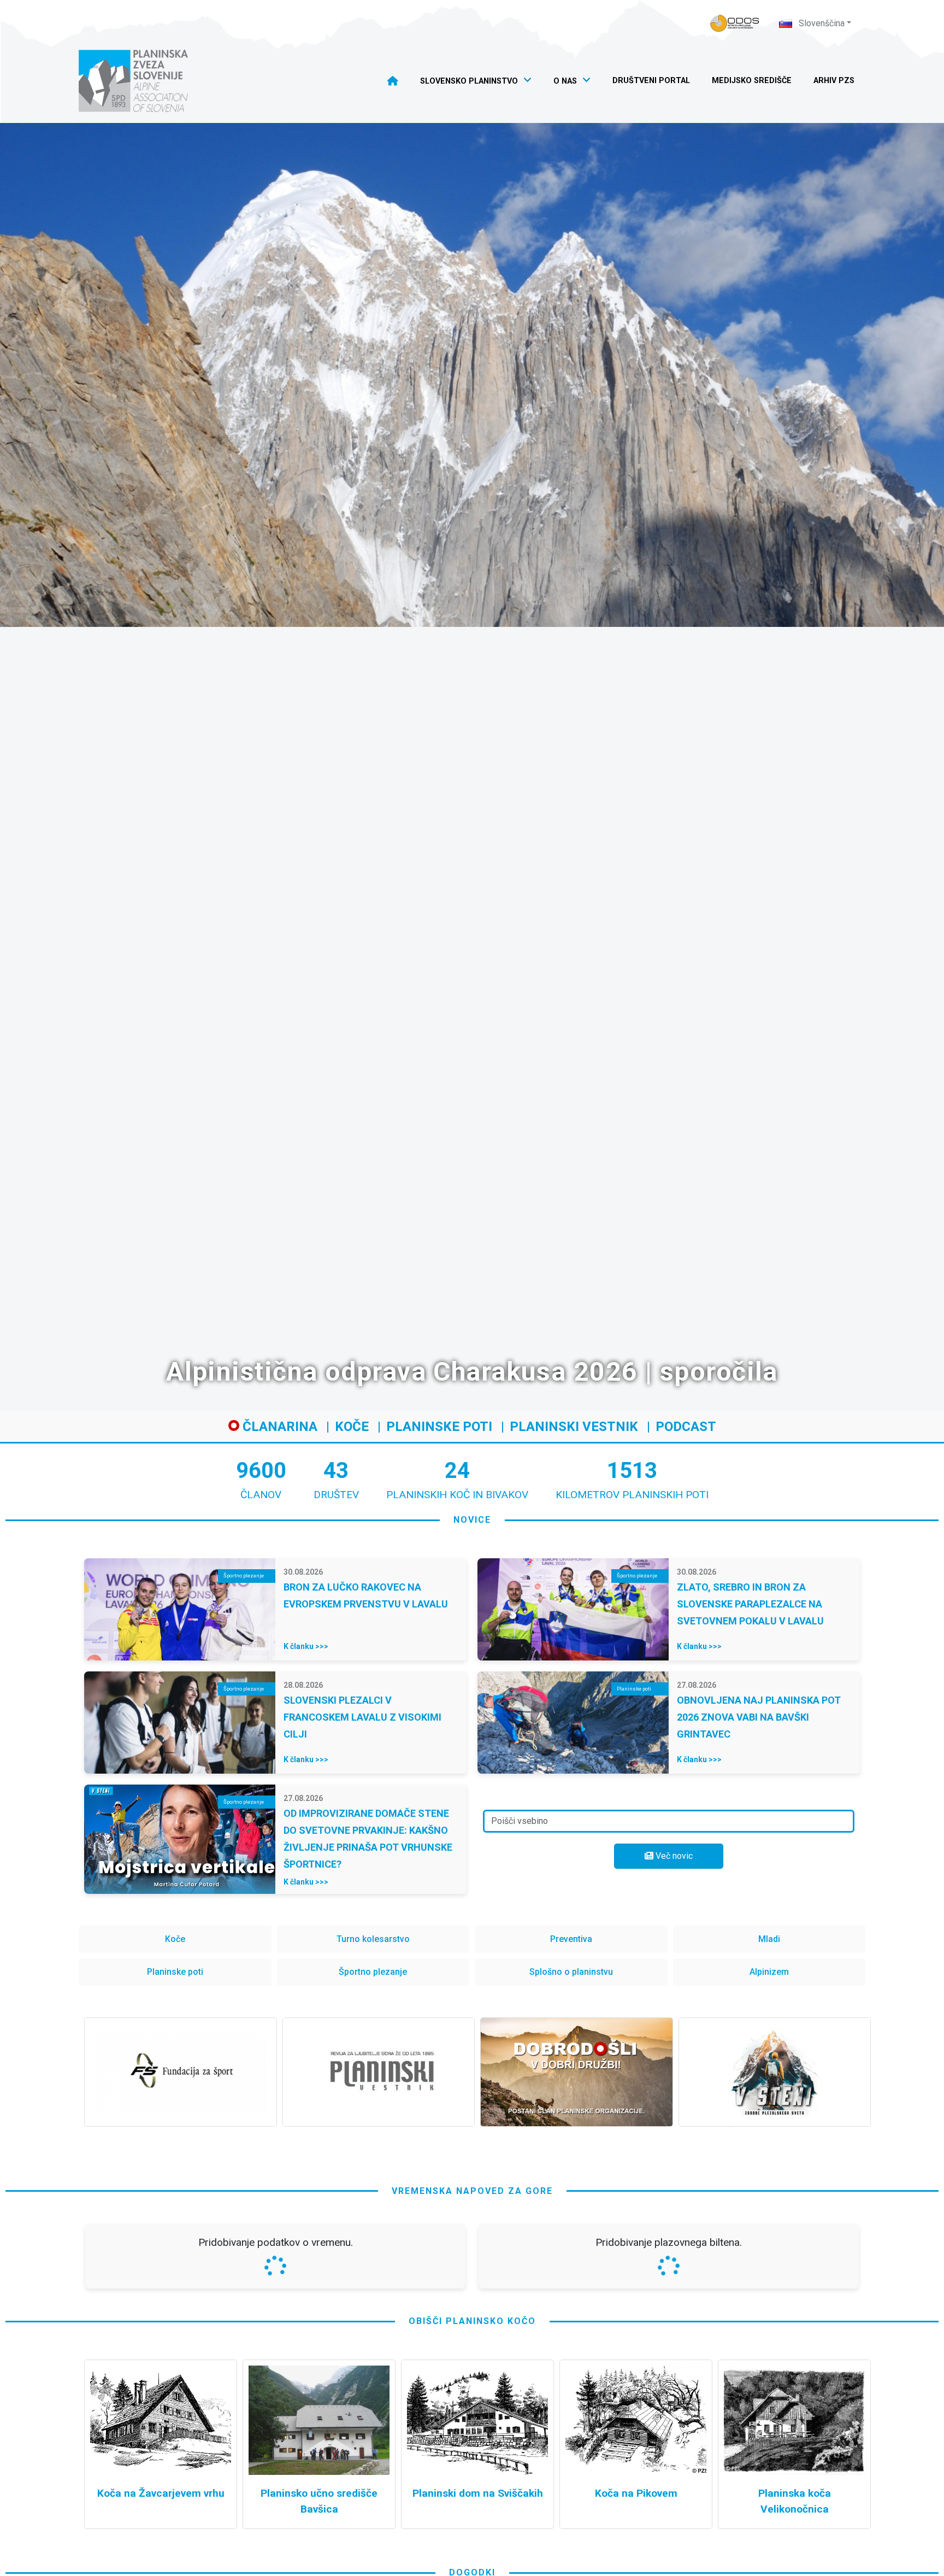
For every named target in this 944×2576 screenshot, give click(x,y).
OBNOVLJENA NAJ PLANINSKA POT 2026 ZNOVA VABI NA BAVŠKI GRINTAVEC (759, 1717)
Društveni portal (651, 81)
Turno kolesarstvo (373, 1939)
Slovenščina (821, 23)
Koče (352, 1427)
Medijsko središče (752, 81)
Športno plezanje (373, 1972)
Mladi (769, 1939)
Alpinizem (769, 1972)
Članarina (278, 1427)
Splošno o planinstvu (571, 1972)
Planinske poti (439, 1427)
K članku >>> (306, 1646)
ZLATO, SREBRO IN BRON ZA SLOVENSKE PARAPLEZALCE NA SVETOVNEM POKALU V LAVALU (750, 1604)
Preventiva (571, 1939)
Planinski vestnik (574, 1427)
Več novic (673, 1856)
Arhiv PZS (834, 81)
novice (472, 1520)
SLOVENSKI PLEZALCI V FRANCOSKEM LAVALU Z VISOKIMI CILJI (362, 1717)
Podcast (686, 1427)
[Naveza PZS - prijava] (735, 23)
